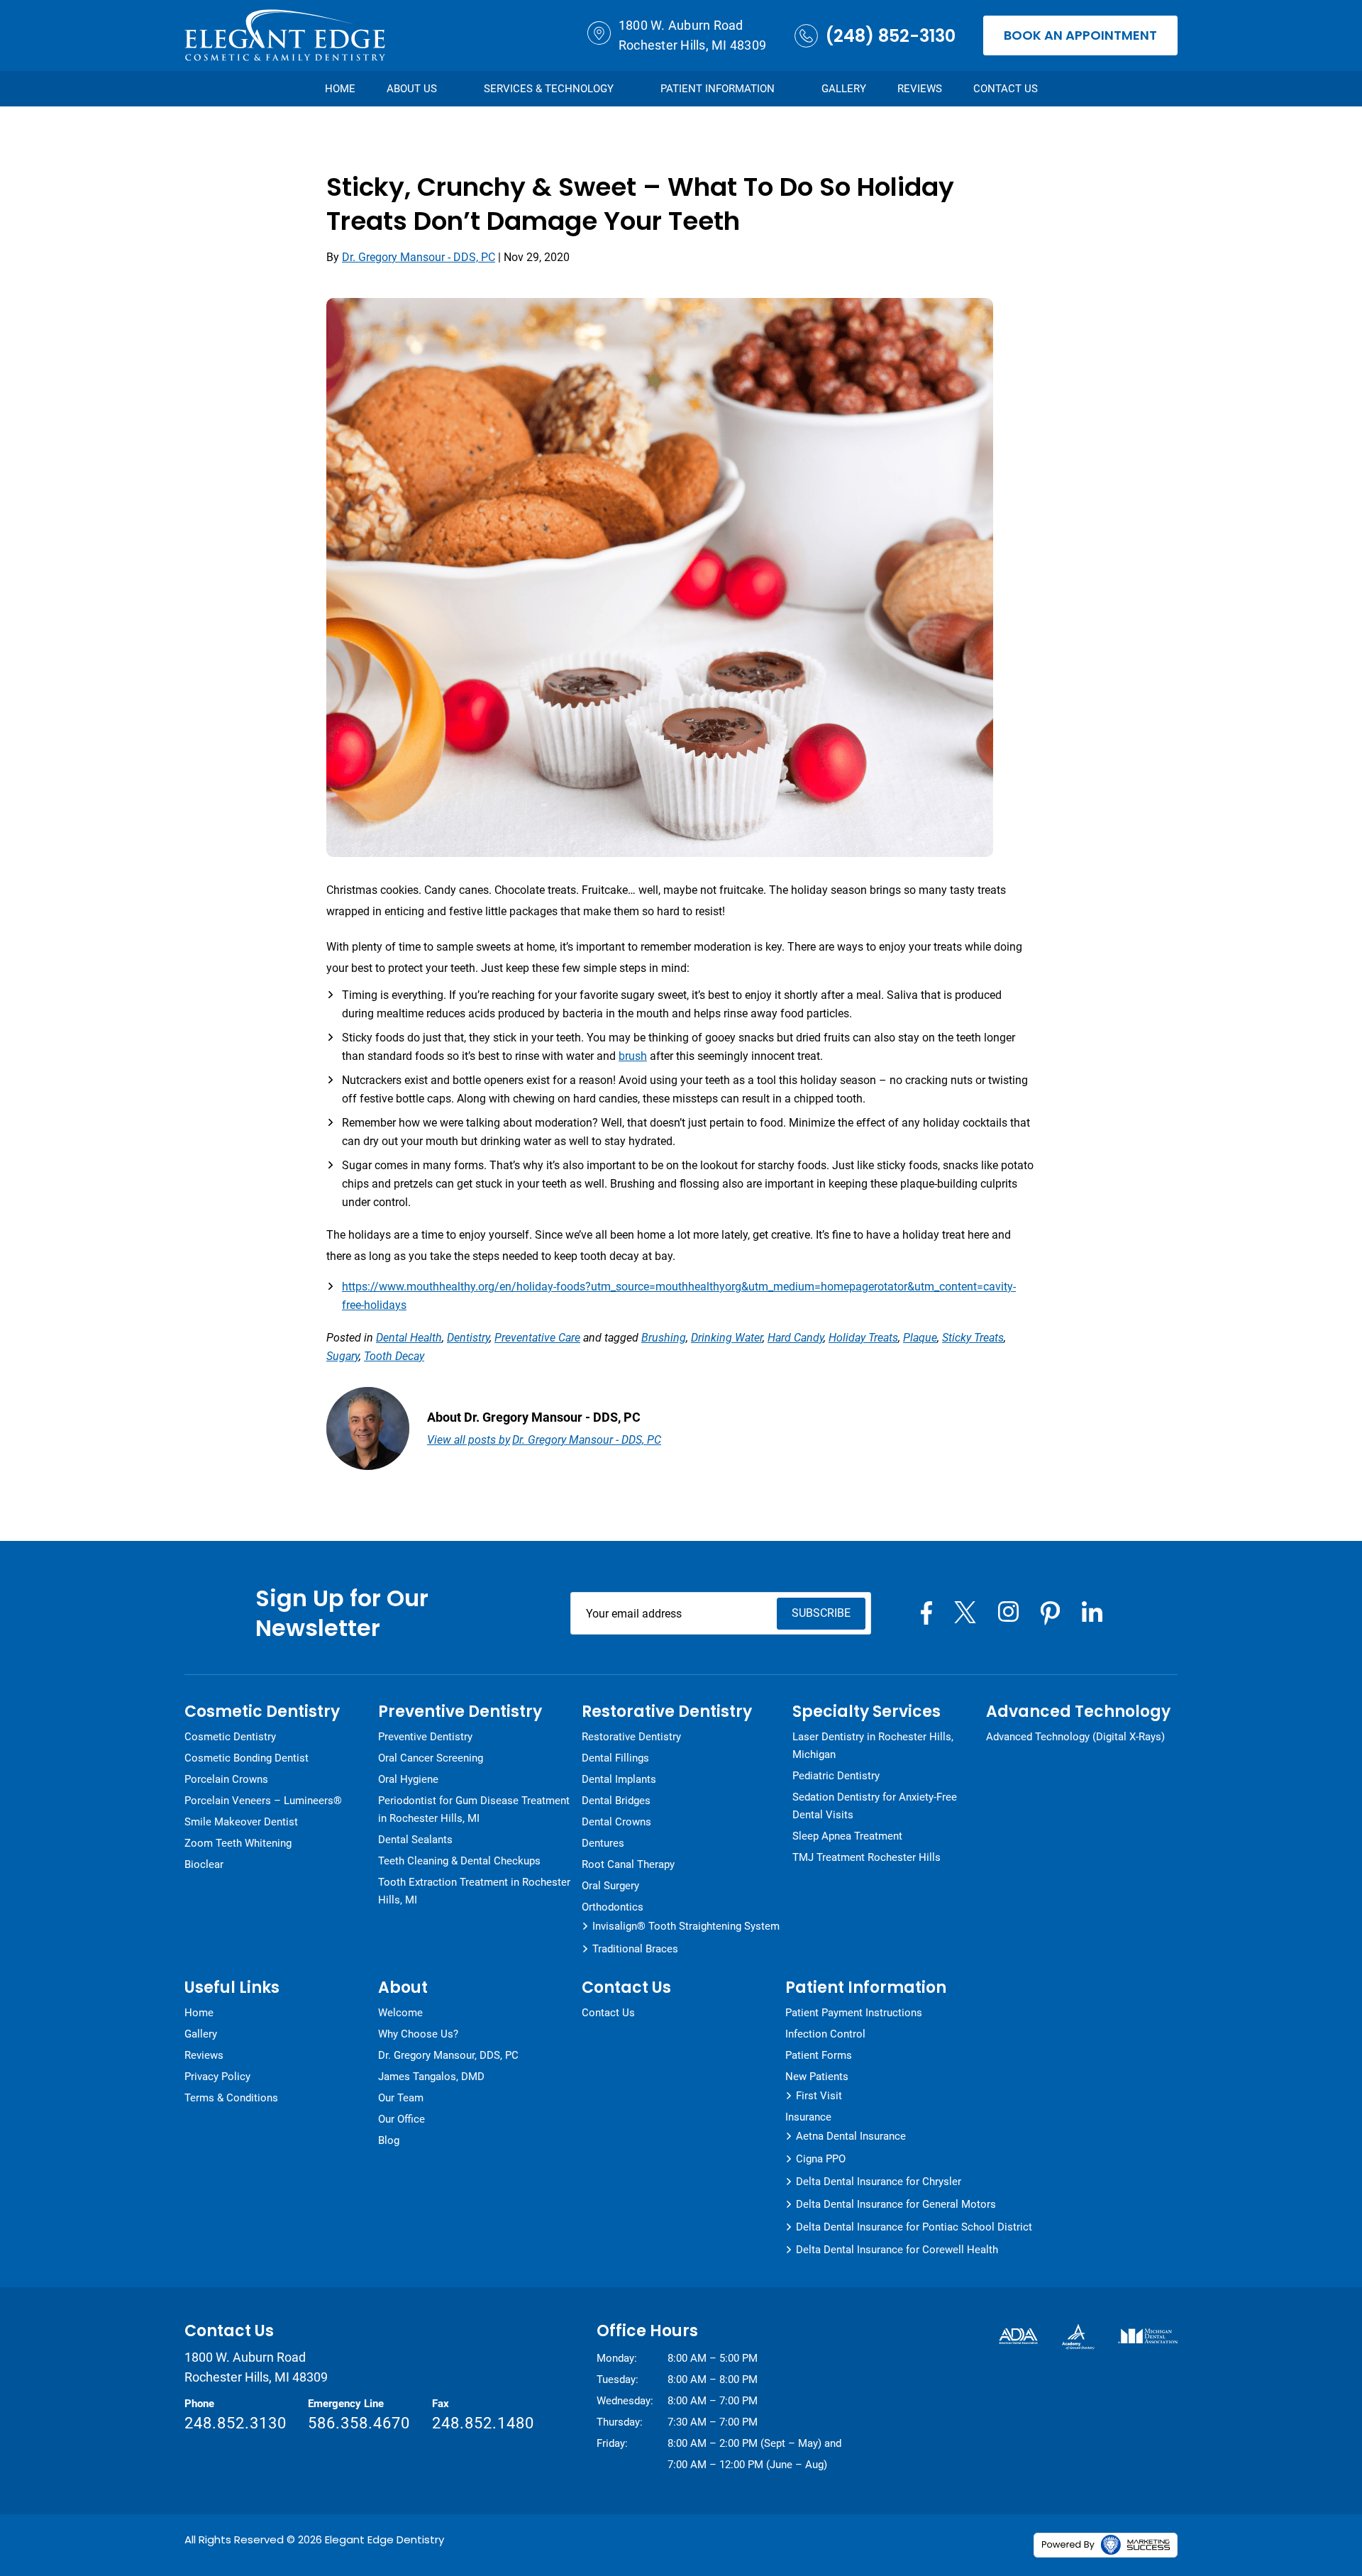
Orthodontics (613, 1907)
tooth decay (394, 1356)
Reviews (920, 89)
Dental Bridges (616, 1801)
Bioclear (204, 1864)
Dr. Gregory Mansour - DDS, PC (419, 257)
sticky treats (973, 1338)
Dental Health (409, 1338)
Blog (389, 2140)
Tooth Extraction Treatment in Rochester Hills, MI (474, 1891)
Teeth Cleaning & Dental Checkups (459, 1861)
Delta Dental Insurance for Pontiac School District (914, 2227)
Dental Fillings (615, 1758)
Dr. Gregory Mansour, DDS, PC (448, 2055)
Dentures (603, 1843)
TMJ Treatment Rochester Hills (867, 1857)
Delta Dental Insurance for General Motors (896, 2204)
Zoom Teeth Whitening (238, 1843)
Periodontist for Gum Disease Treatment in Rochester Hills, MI (474, 1809)
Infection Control (825, 2034)
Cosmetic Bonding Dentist (247, 1758)
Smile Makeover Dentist (241, 1822)
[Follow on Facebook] (926, 1613)
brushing (664, 1338)
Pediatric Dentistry (836, 1776)
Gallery (844, 89)
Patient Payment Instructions (854, 2013)
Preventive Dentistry (425, 1737)
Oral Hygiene (408, 1779)
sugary (343, 1356)
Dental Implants (619, 1779)
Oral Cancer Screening (431, 1758)
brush (633, 1056)
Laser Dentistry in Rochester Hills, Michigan (873, 1746)
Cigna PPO (821, 2159)
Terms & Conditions (231, 2098)
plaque (920, 1338)
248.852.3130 (236, 2423)
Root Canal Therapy (628, 1864)
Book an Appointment (1080, 35)
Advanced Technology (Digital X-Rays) (1075, 1737)
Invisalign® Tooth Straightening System (686, 1926)
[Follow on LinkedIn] (1092, 1612)
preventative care (537, 1338)
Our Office (402, 2119)
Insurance (808, 2117)
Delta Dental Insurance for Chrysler (879, 2182)
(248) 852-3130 (890, 36)
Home (340, 89)
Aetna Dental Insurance (851, 2136)
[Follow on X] (965, 1612)
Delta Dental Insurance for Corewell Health (897, 2250)
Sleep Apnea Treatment (847, 1836)
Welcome (400, 2013)
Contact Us (1006, 89)
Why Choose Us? (418, 2034)
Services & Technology (549, 89)
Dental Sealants (415, 1840)
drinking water (727, 1338)
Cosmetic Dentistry (230, 1737)
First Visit (819, 2096)
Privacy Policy (217, 2077)
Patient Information (718, 89)
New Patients (817, 2077)
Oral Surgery (610, 1886)
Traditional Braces (635, 1949)
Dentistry (468, 1338)
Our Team (401, 2098)
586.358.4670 (359, 2423)
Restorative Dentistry (631, 1737)
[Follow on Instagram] (1008, 1612)
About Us (412, 89)
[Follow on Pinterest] (1050, 1613)
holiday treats (863, 1338)
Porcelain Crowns (226, 1779)
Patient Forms (819, 2055)
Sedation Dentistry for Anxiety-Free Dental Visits (875, 1806)
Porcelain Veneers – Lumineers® (263, 1801)
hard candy (796, 1338)
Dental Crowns (616, 1822)
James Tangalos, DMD (431, 2077)
